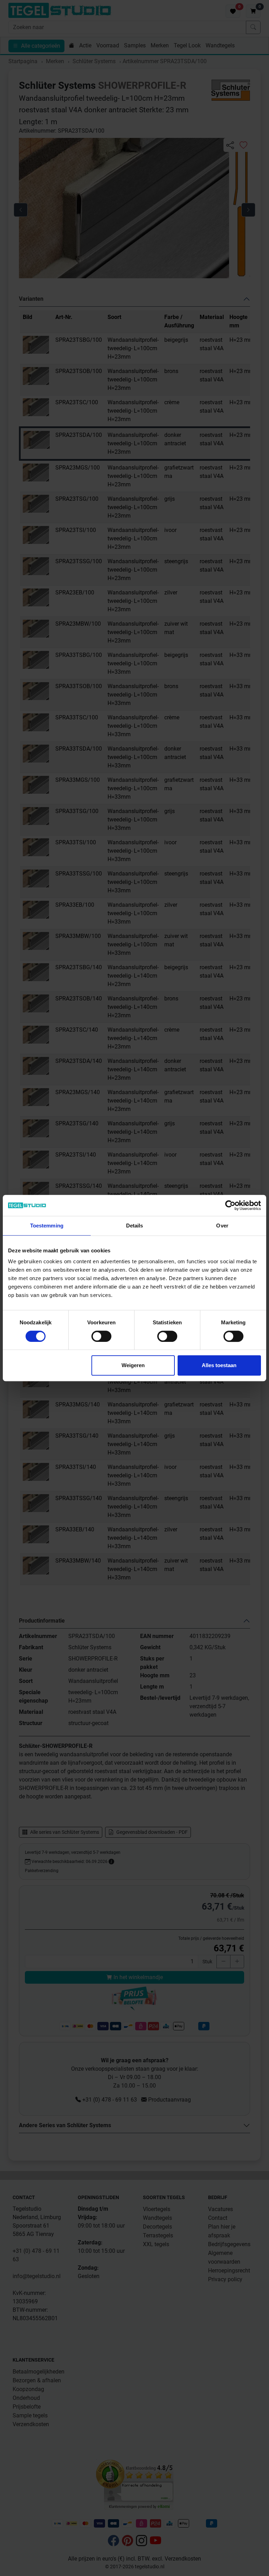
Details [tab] (135, 1226)
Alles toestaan (219, 1365)
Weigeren (133, 1365)
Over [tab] (222, 1226)
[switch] (101, 1336)
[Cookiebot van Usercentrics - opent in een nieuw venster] (230, 1205)
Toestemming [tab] (47, 1226)
